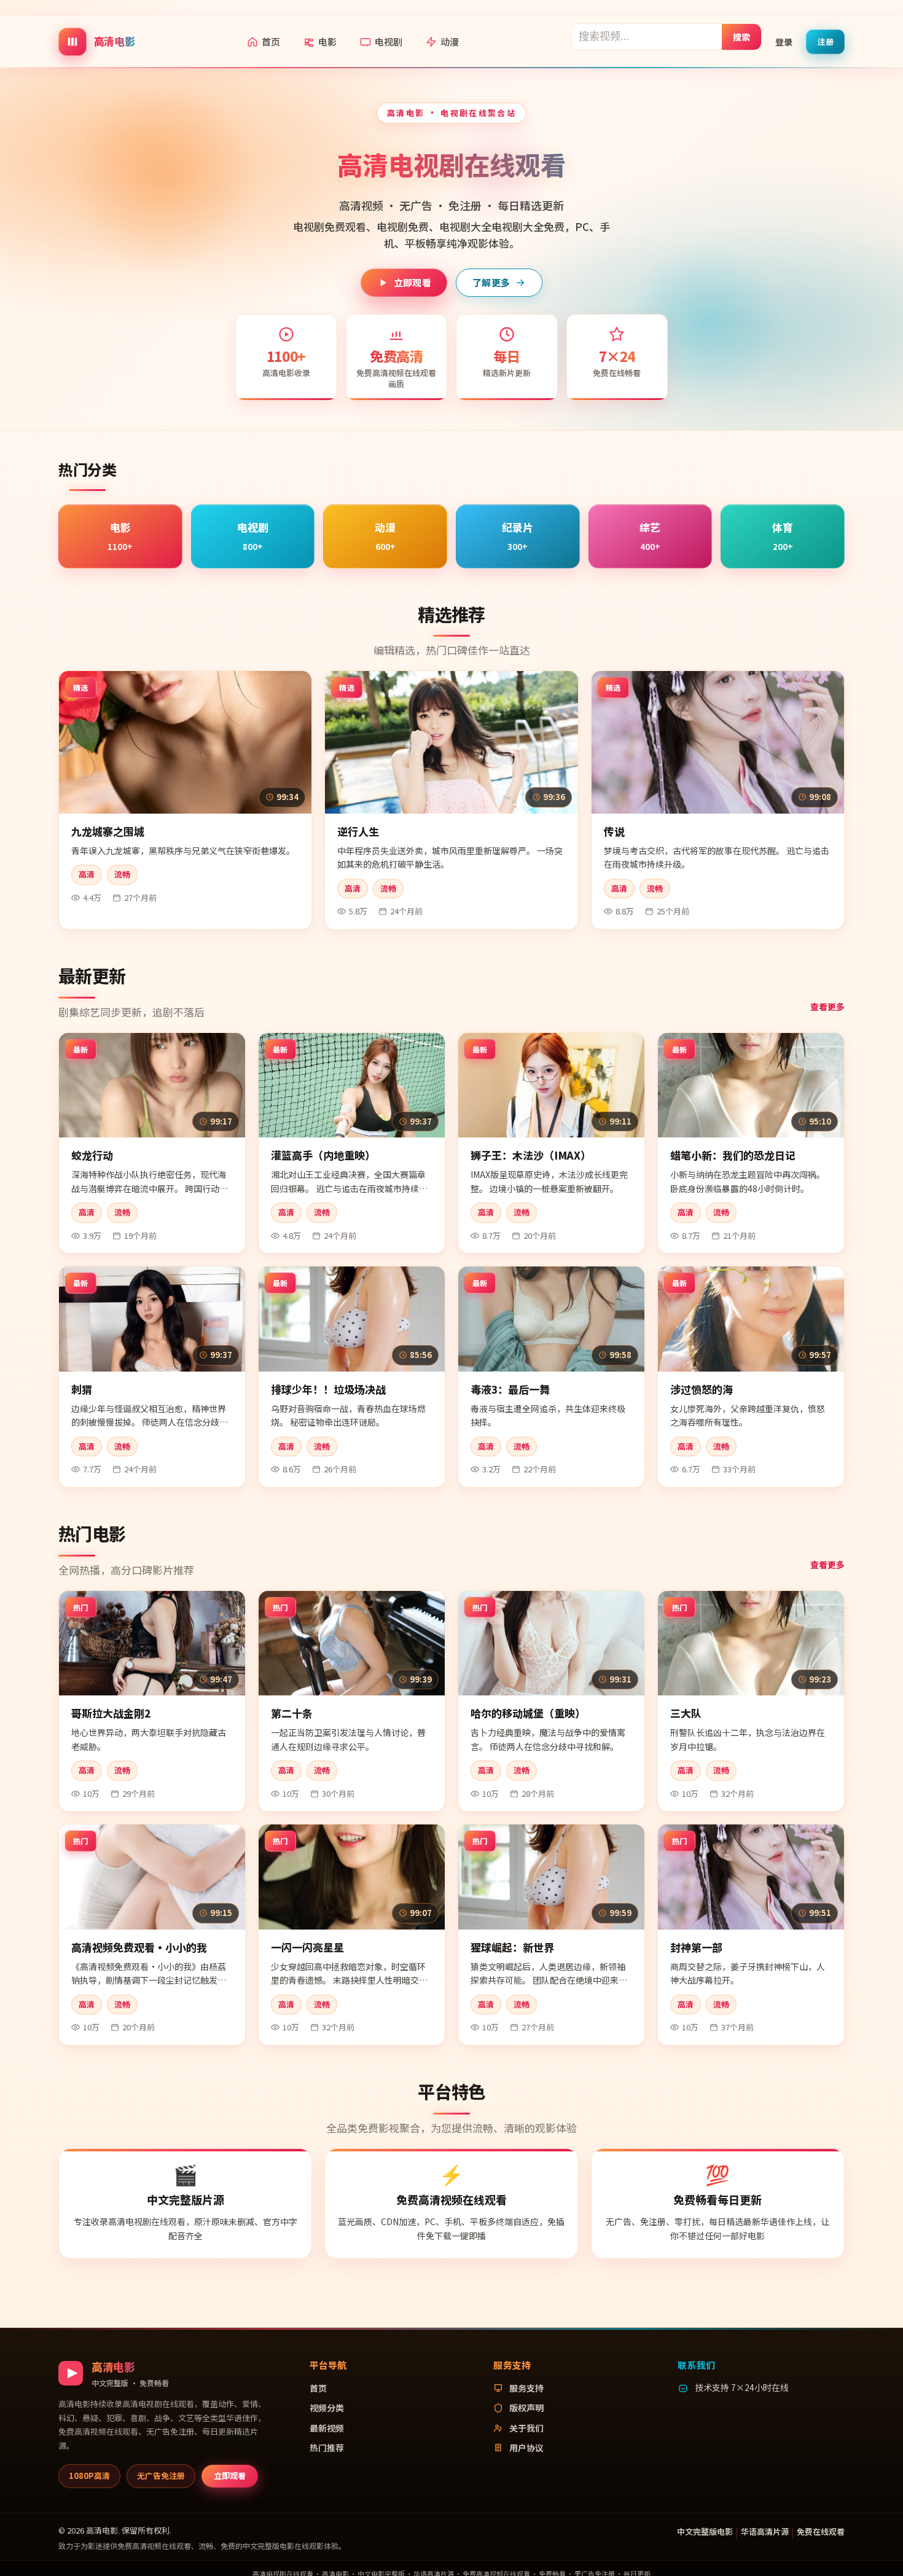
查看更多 (827, 1007)
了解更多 (491, 282)
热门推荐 (327, 2448)
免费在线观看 (821, 2531)
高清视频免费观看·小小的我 (139, 1947)
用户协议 (526, 2448)
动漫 (450, 41)
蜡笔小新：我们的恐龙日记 (733, 1155)
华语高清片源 (765, 2531)
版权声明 (526, 2408)
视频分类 (327, 2408)
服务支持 (526, 2388)
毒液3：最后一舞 (510, 1389)
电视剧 (389, 41)
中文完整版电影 (705, 2531)
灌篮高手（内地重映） (323, 1155)
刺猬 (82, 1389)
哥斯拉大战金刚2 (111, 1713)
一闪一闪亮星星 (307, 1947)
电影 (327, 41)
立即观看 (412, 282)
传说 (614, 831)
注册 (825, 41)
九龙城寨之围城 (108, 831)
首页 (271, 41)
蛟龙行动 (92, 1155)
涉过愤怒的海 (702, 1389)
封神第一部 (696, 1947)
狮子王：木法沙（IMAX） (531, 1155)
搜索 (742, 36)
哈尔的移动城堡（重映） (528, 1713)
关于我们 (526, 2428)
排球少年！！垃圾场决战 (328, 1389)
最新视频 (327, 2428)
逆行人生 (358, 831)
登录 (784, 41)
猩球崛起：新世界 (512, 1947)
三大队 (686, 1713)
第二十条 (292, 1713)
